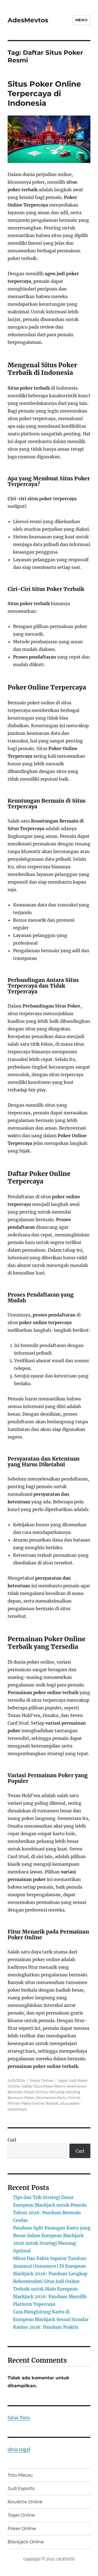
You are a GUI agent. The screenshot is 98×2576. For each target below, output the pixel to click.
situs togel (19, 2449)
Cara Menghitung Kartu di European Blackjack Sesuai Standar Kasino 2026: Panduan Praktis (51, 2319)
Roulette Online (25, 2502)
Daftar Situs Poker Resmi (43, 2086)
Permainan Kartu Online (58, 2098)
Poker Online (42, 2080)
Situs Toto (19, 2418)
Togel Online (21, 2515)
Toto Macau (20, 2475)
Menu (81, 20)
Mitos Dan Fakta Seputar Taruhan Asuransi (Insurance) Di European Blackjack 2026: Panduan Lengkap (50, 2266)
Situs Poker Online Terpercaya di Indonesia (44, 93)
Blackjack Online (26, 2542)
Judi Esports (21, 2488)
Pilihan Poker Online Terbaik (33, 2103)
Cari (12, 2140)
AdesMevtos (28, 20)
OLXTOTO (66, 2559)
